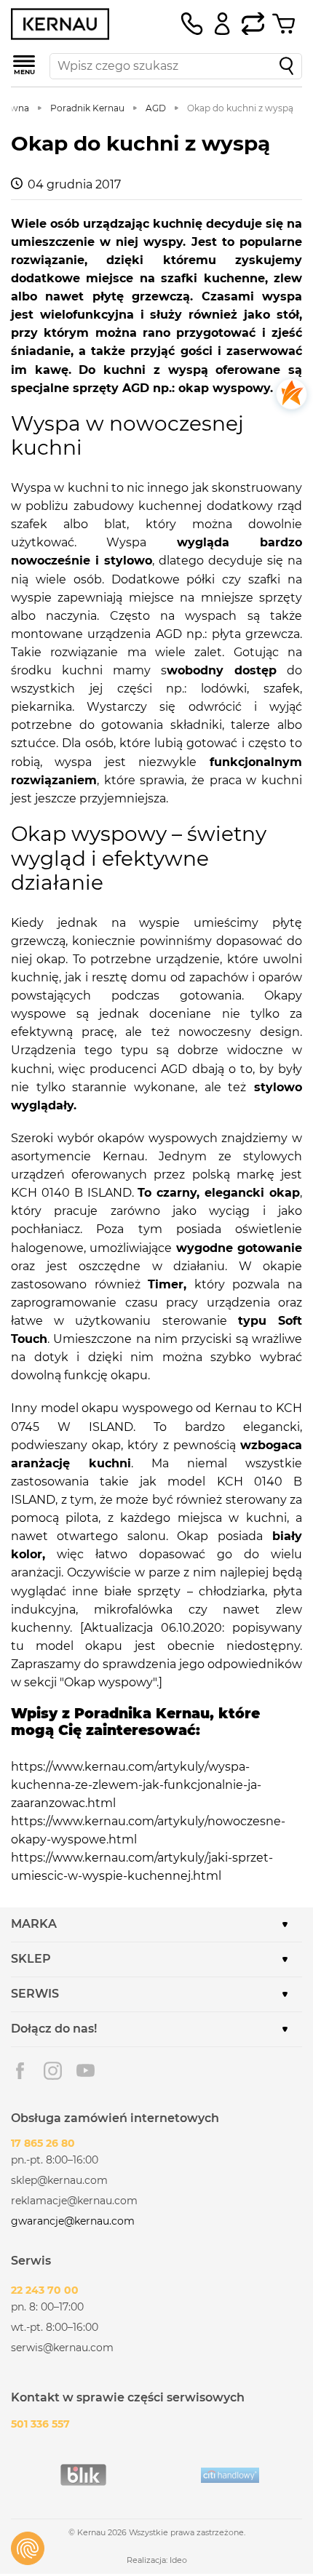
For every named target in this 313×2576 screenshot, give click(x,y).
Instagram (53, 2071)
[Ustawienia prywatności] (28, 2548)
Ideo (178, 2560)
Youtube (86, 2071)
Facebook (20, 2071)
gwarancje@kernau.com (73, 2221)
